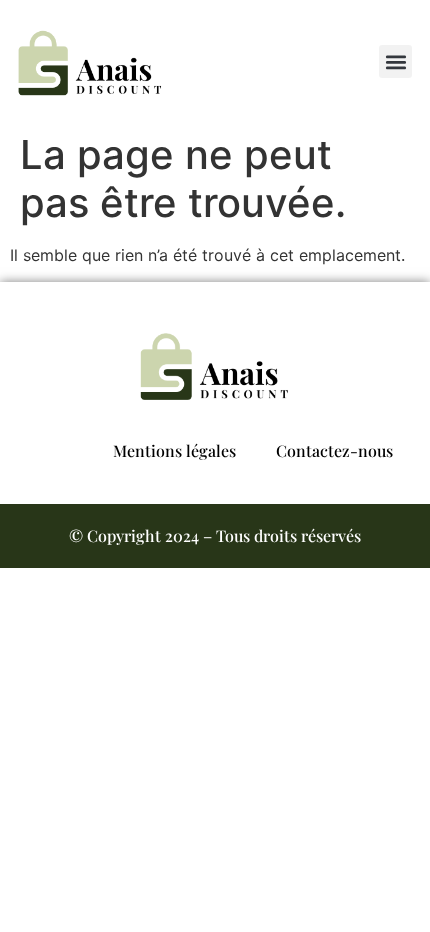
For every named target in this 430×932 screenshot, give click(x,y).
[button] (395, 61)
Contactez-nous (334, 450)
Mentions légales (174, 450)
